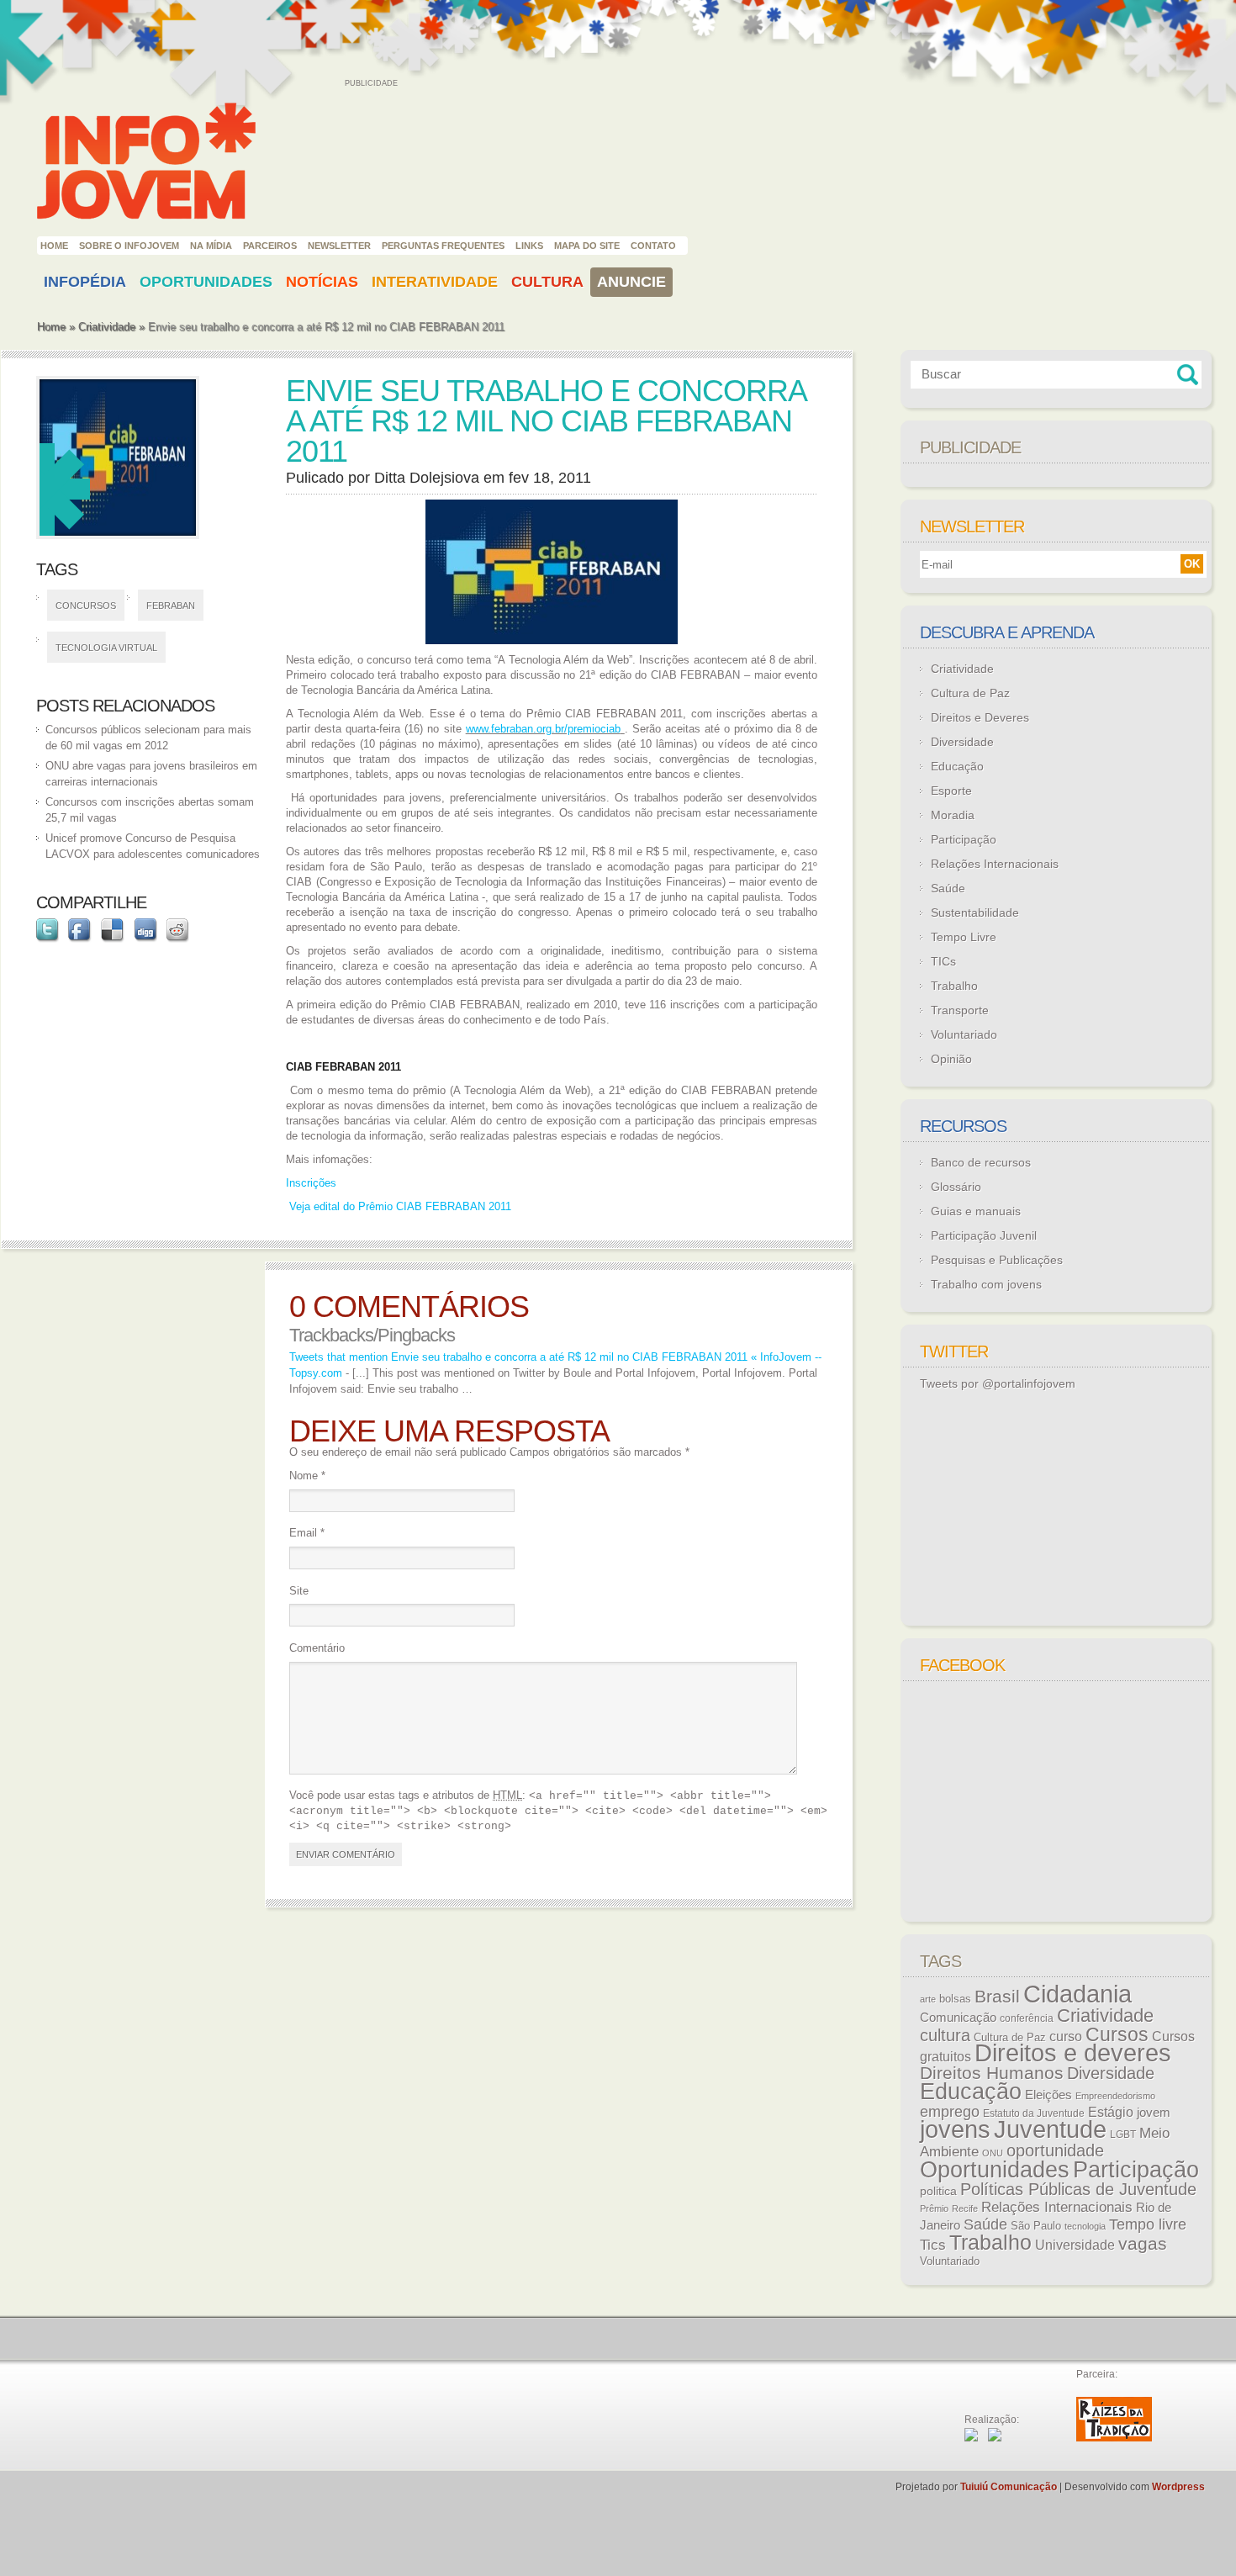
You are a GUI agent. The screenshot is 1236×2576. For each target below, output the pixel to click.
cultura (945, 2035)
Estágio (1111, 2112)
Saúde (948, 888)
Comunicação (958, 2017)
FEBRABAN (171, 606)
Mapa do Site (587, 246)
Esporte (951, 791)
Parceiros (270, 246)
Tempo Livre (964, 937)
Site (299, 1591)
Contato (653, 246)
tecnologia (1085, 2226)
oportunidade (1055, 2150)
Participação (964, 839)
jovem (1154, 2113)
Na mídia (211, 246)
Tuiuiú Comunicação (1009, 2487)
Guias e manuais (976, 1211)
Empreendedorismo (1115, 2096)
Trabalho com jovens (986, 1284)
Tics (933, 2245)
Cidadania (1078, 1994)
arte (928, 1999)
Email (307, 1533)
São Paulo (1036, 2226)
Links (529, 246)
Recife (965, 2208)
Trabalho (954, 986)
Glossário (956, 1187)
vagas (1143, 2244)
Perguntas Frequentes (443, 246)
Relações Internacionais (995, 864)
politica (938, 2191)
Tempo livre (1148, 2224)
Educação (957, 766)
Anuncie (631, 282)
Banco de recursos (981, 1162)
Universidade (1075, 2245)
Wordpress (1178, 2487)
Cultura (547, 282)
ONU (993, 2153)
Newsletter (339, 246)
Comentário (317, 1648)
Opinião (951, 1059)
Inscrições (311, 1183)
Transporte (960, 1010)
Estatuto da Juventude (1034, 2113)
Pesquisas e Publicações (997, 1260)
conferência (1027, 2018)
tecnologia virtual (106, 648)
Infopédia (85, 282)
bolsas (955, 1999)
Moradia (953, 815)
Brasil (997, 1996)
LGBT (1123, 2134)
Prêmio (934, 2208)
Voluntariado (964, 1034)
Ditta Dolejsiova (427, 478)
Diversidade (962, 742)
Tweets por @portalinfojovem (998, 1383)
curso (1066, 2036)
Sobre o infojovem (129, 246)
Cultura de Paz (970, 693)
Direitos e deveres (1073, 2053)
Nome (307, 1476)
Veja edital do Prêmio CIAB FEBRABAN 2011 (399, 1206)
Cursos (1117, 2034)
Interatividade (435, 282)
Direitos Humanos (992, 2073)
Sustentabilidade (975, 912)
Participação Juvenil (984, 1235)
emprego (950, 2112)
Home (54, 246)
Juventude (1050, 2129)
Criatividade (107, 327)
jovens (955, 2129)
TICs (943, 961)
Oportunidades (206, 282)
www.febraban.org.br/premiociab (543, 729)
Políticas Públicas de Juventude (1078, 2189)
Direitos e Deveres (980, 717)
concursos (86, 606)
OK (1192, 564)
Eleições (1048, 2095)
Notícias (322, 282)
